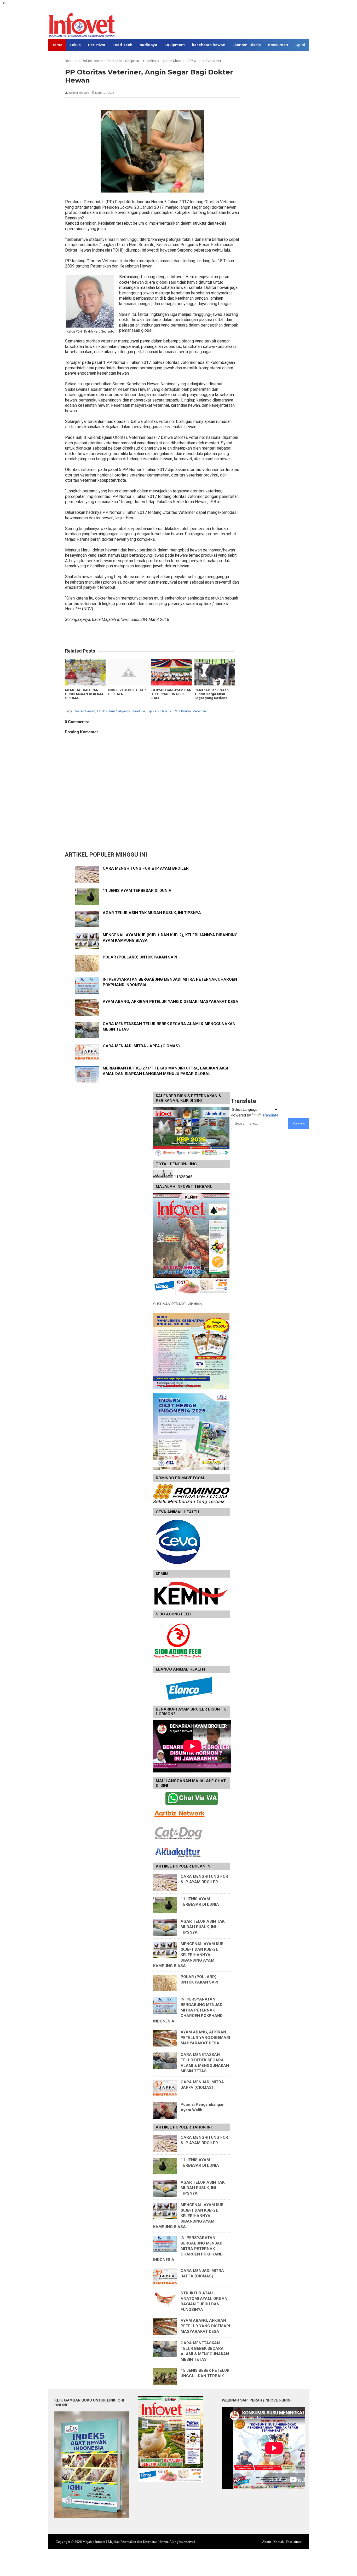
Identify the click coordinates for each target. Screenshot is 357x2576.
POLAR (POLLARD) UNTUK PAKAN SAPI (140, 957)
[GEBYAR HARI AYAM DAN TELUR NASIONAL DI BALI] (172, 672)
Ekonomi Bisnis (247, 45)
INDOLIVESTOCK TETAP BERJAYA (127, 692)
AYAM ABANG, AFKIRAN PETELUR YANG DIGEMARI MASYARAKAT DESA (171, 1002)
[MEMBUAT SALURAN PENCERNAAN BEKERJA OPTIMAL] (85, 672)
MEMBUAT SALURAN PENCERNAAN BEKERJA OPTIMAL (84, 694)
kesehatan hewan (209, 45)
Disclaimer (294, 2542)
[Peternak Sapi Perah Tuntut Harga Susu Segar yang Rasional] (215, 672)
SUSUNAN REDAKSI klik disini (178, 1304)
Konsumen (278, 45)
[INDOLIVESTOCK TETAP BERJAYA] (128, 672)
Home (57, 45)
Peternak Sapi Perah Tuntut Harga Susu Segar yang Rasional (212, 694)
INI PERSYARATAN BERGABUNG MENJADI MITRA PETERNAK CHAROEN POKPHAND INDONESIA (188, 2010)
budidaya (148, 45)
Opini (300, 45)
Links (56, 56)
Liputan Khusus (159, 711)
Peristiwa (97, 45)
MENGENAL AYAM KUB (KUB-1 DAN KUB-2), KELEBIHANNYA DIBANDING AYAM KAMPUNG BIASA (188, 1955)
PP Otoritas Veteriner (190, 711)
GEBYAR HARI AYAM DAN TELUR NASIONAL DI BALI (171, 694)
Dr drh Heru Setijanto (113, 711)
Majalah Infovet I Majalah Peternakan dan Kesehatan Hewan (125, 2542)
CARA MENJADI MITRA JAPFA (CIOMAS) (141, 1046)
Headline (138, 711)
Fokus (75, 45)
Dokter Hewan (85, 711)
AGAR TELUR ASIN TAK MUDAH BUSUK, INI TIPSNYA (152, 913)
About (267, 2542)
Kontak (279, 2542)
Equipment (175, 45)
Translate (270, 1115)
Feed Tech (122, 45)
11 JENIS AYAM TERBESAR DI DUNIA (137, 891)
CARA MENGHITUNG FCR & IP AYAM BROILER (146, 868)
